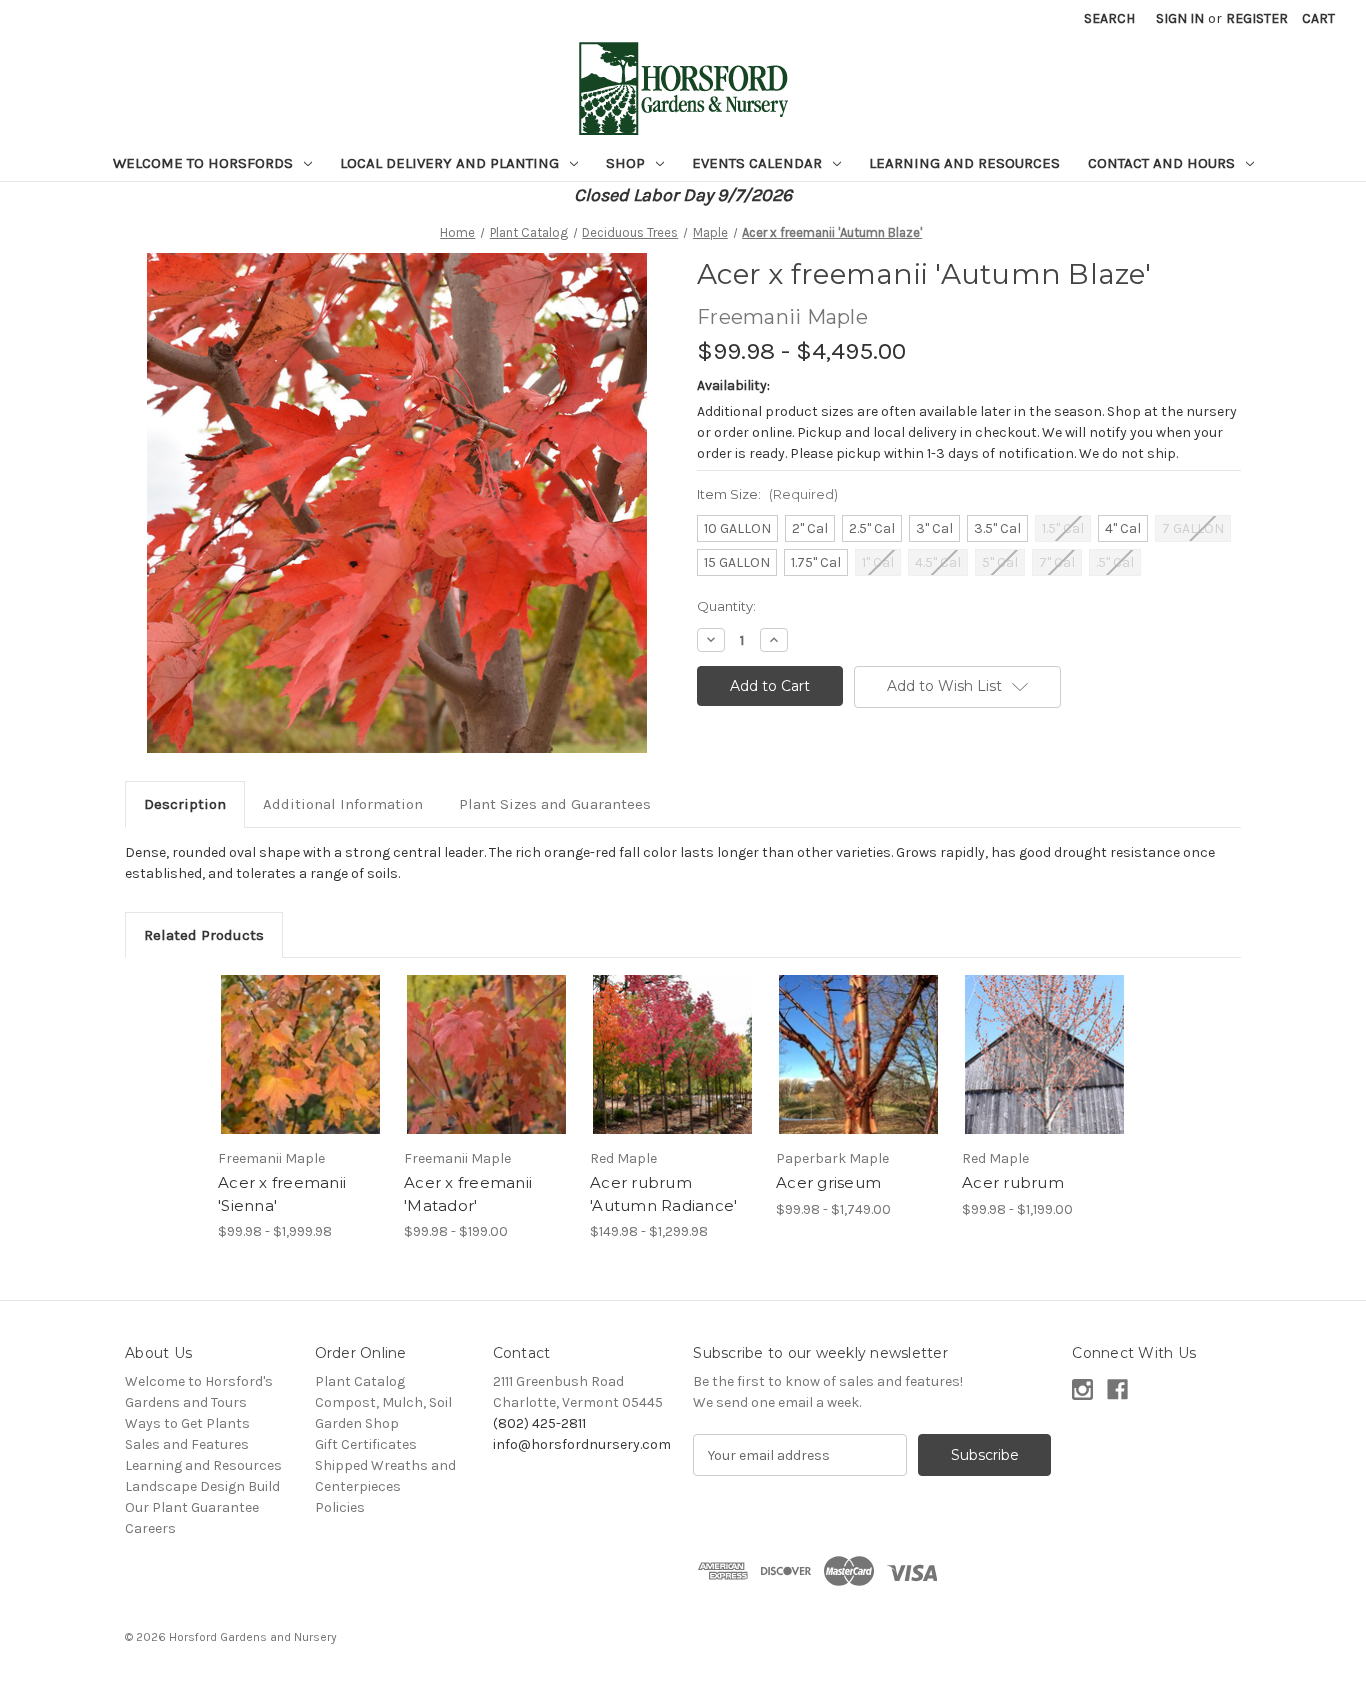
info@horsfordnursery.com (582, 1444)
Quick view (284, 1037)
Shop (627, 163)
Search (1109, 18)
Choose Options (301, 1072)
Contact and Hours (1163, 163)
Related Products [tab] (204, 935)
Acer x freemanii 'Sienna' (282, 1194)
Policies (340, 1507)
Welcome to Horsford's (199, 1381)
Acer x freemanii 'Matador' (468, 1194)
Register (1257, 18)
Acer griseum (828, 1182)
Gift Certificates (366, 1444)
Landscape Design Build (202, 1486)
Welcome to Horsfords (205, 163)
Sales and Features (187, 1444)
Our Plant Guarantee (192, 1507)
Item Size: (767, 494)
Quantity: (726, 606)
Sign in (1180, 18)
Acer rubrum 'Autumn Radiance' (663, 1194)
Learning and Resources (964, 163)
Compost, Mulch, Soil (383, 1402)
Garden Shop (357, 1423)
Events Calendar (759, 163)
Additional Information (343, 804)
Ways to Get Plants (187, 1423)
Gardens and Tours (186, 1402)
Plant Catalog (360, 1381)
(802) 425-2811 (539, 1423)
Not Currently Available (486, 1072)
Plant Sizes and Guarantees (555, 804)
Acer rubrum (1013, 1182)
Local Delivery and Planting (451, 163)
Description (185, 804)
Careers (150, 1528)
